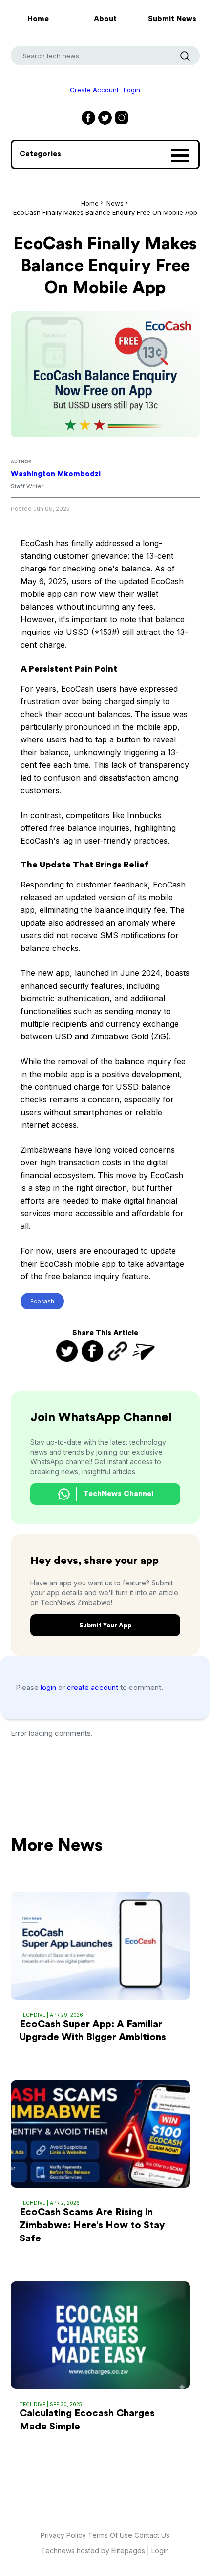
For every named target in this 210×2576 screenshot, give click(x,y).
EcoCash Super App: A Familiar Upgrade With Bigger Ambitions (93, 2031)
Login (132, 90)
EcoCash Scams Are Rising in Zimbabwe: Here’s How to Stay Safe (92, 2225)
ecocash (42, 1301)
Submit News (172, 19)
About (105, 19)
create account (94, 1687)
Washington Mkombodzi (56, 474)
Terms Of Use (111, 2535)
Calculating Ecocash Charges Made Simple (87, 2420)
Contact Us (152, 2535)
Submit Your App (105, 1625)
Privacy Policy (63, 2535)
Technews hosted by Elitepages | (96, 2550)
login (49, 1687)
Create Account (94, 90)
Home (38, 19)
